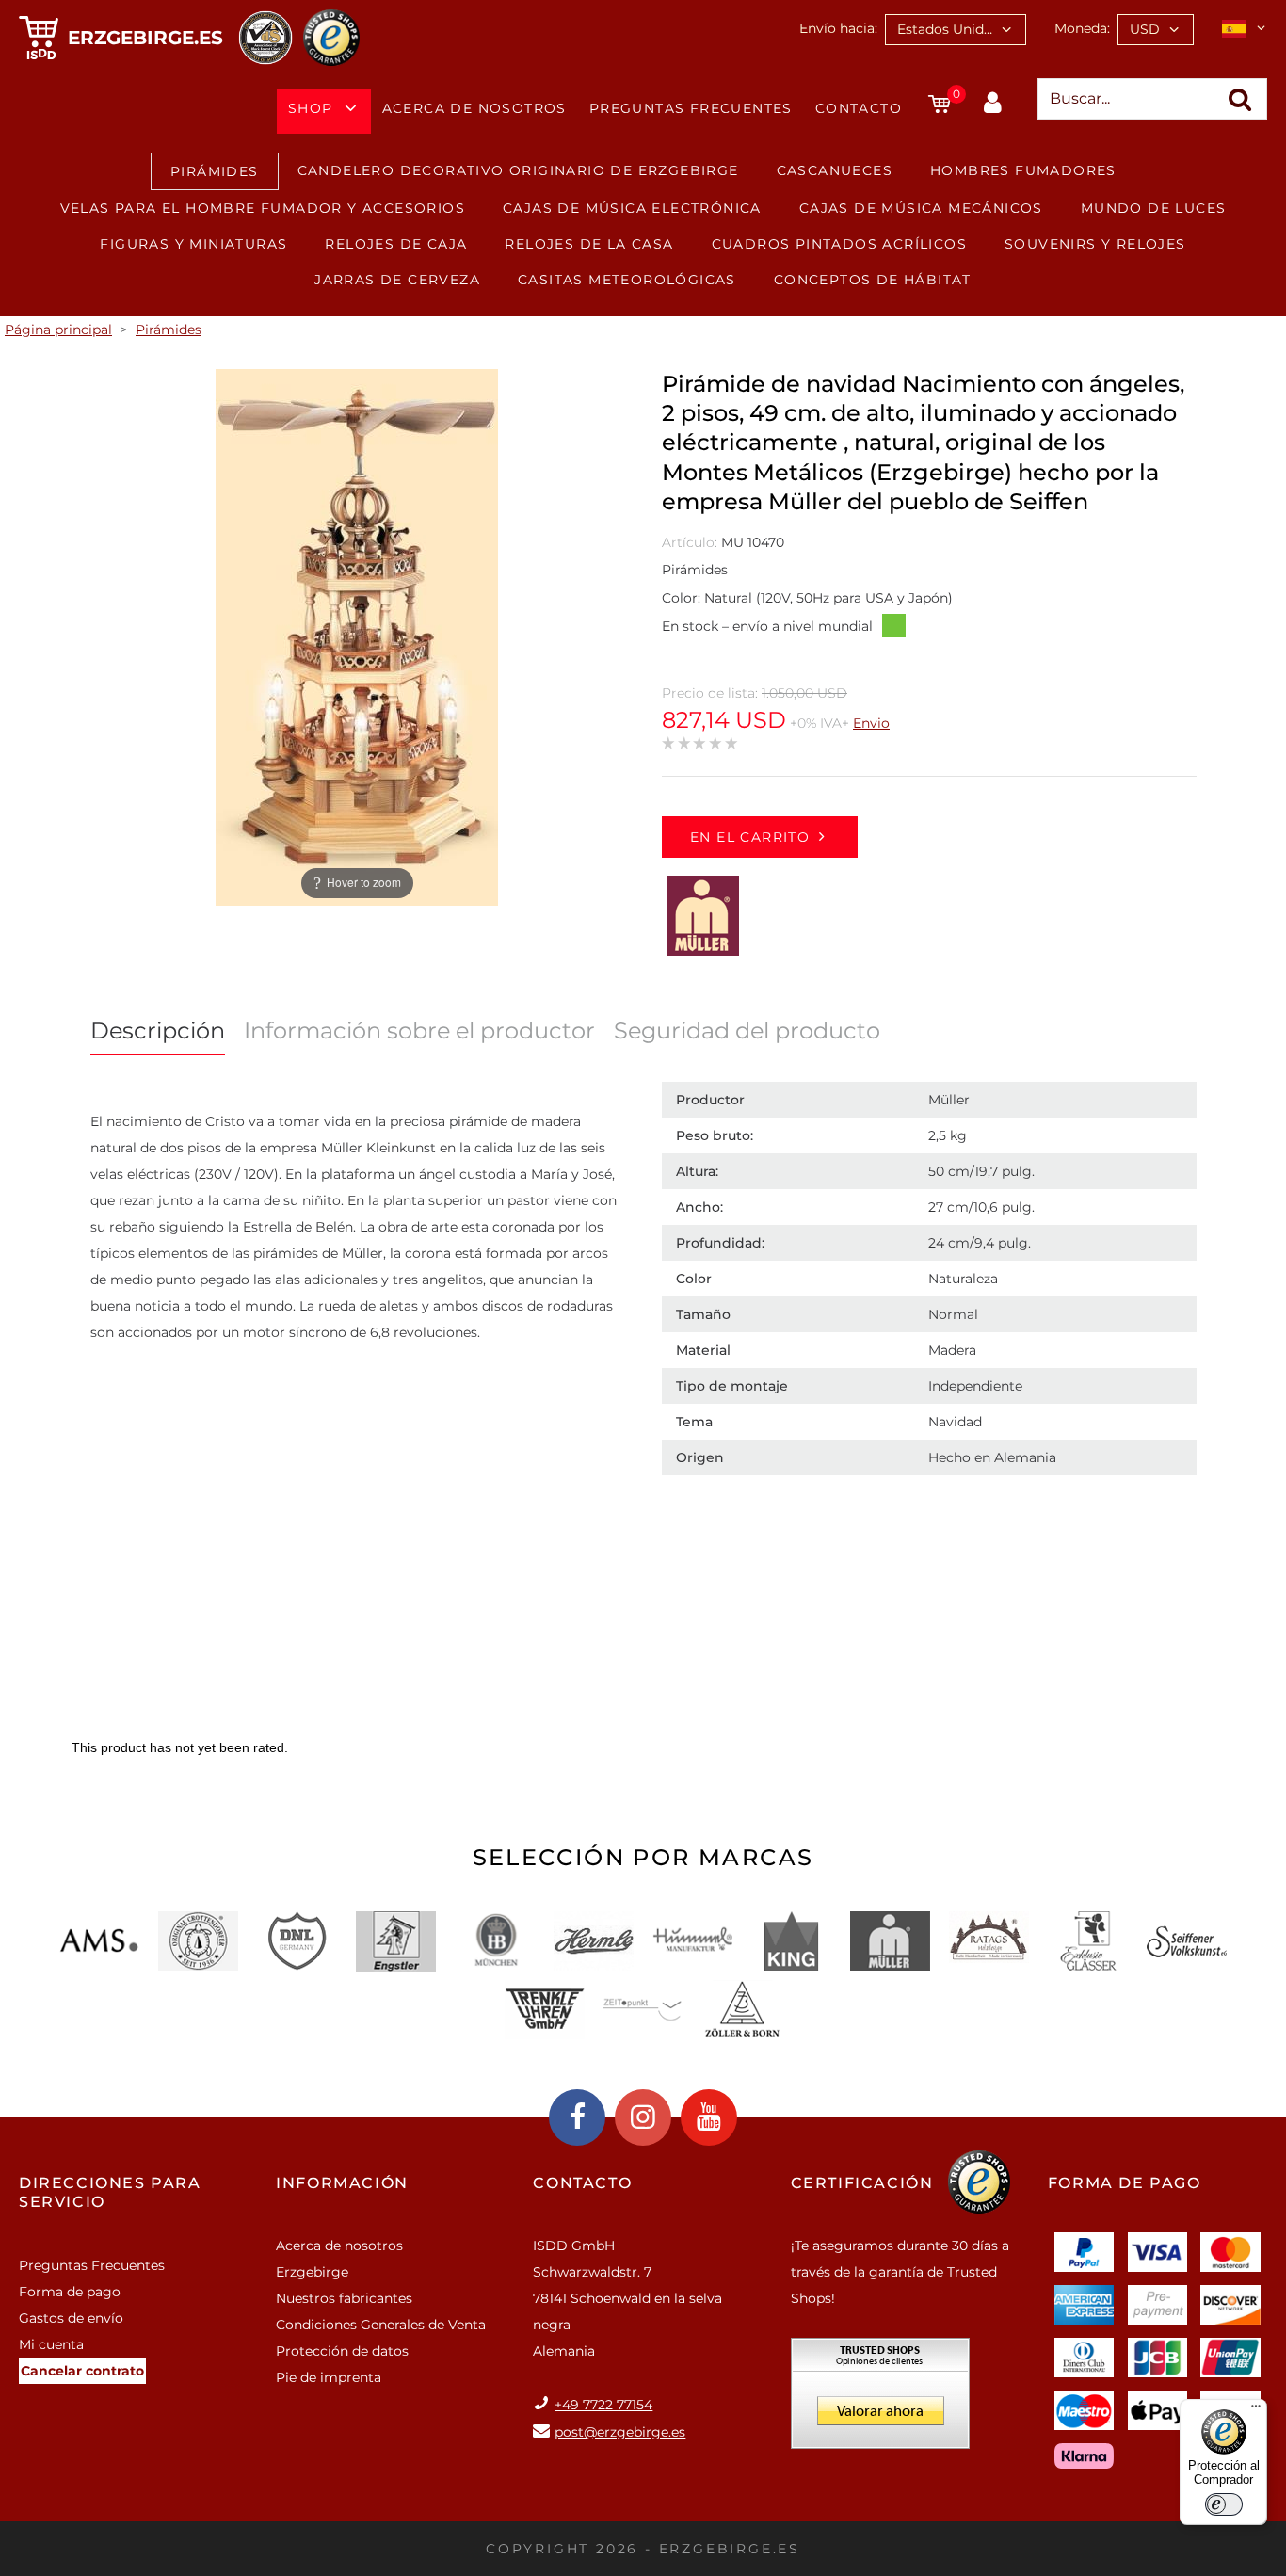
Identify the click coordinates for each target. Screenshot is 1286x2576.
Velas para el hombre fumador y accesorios (263, 208)
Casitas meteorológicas (627, 280)
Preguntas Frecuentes (691, 108)
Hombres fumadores (1023, 170)
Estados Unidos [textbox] (948, 29)
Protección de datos (342, 2351)
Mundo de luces (1154, 208)
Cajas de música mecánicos (921, 208)
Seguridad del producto (747, 1030)
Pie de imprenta (329, 2377)
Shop (311, 108)
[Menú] (1256, 2410)
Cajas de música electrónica (632, 208)
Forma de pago (70, 2292)
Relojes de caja (396, 244)
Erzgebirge (312, 2272)
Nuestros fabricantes (344, 2298)
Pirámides (215, 171)
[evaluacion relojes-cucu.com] (880, 2400)
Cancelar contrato (82, 2371)
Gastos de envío (71, 2318)
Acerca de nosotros (474, 108)
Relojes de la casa (589, 244)
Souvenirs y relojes (1095, 244)
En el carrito (750, 837)
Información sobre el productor (419, 1030)
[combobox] (956, 30)
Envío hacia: (838, 28)
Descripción (158, 1030)
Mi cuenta (51, 2344)
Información (342, 2183)
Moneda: (1082, 28)
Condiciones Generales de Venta (381, 2325)
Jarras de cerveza (397, 280)
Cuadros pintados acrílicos (839, 244)
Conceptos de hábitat (873, 280)
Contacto (859, 108)
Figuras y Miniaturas (193, 244)
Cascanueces (835, 170)
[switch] (1224, 2504)
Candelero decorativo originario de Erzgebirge (518, 170)
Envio (871, 723)
